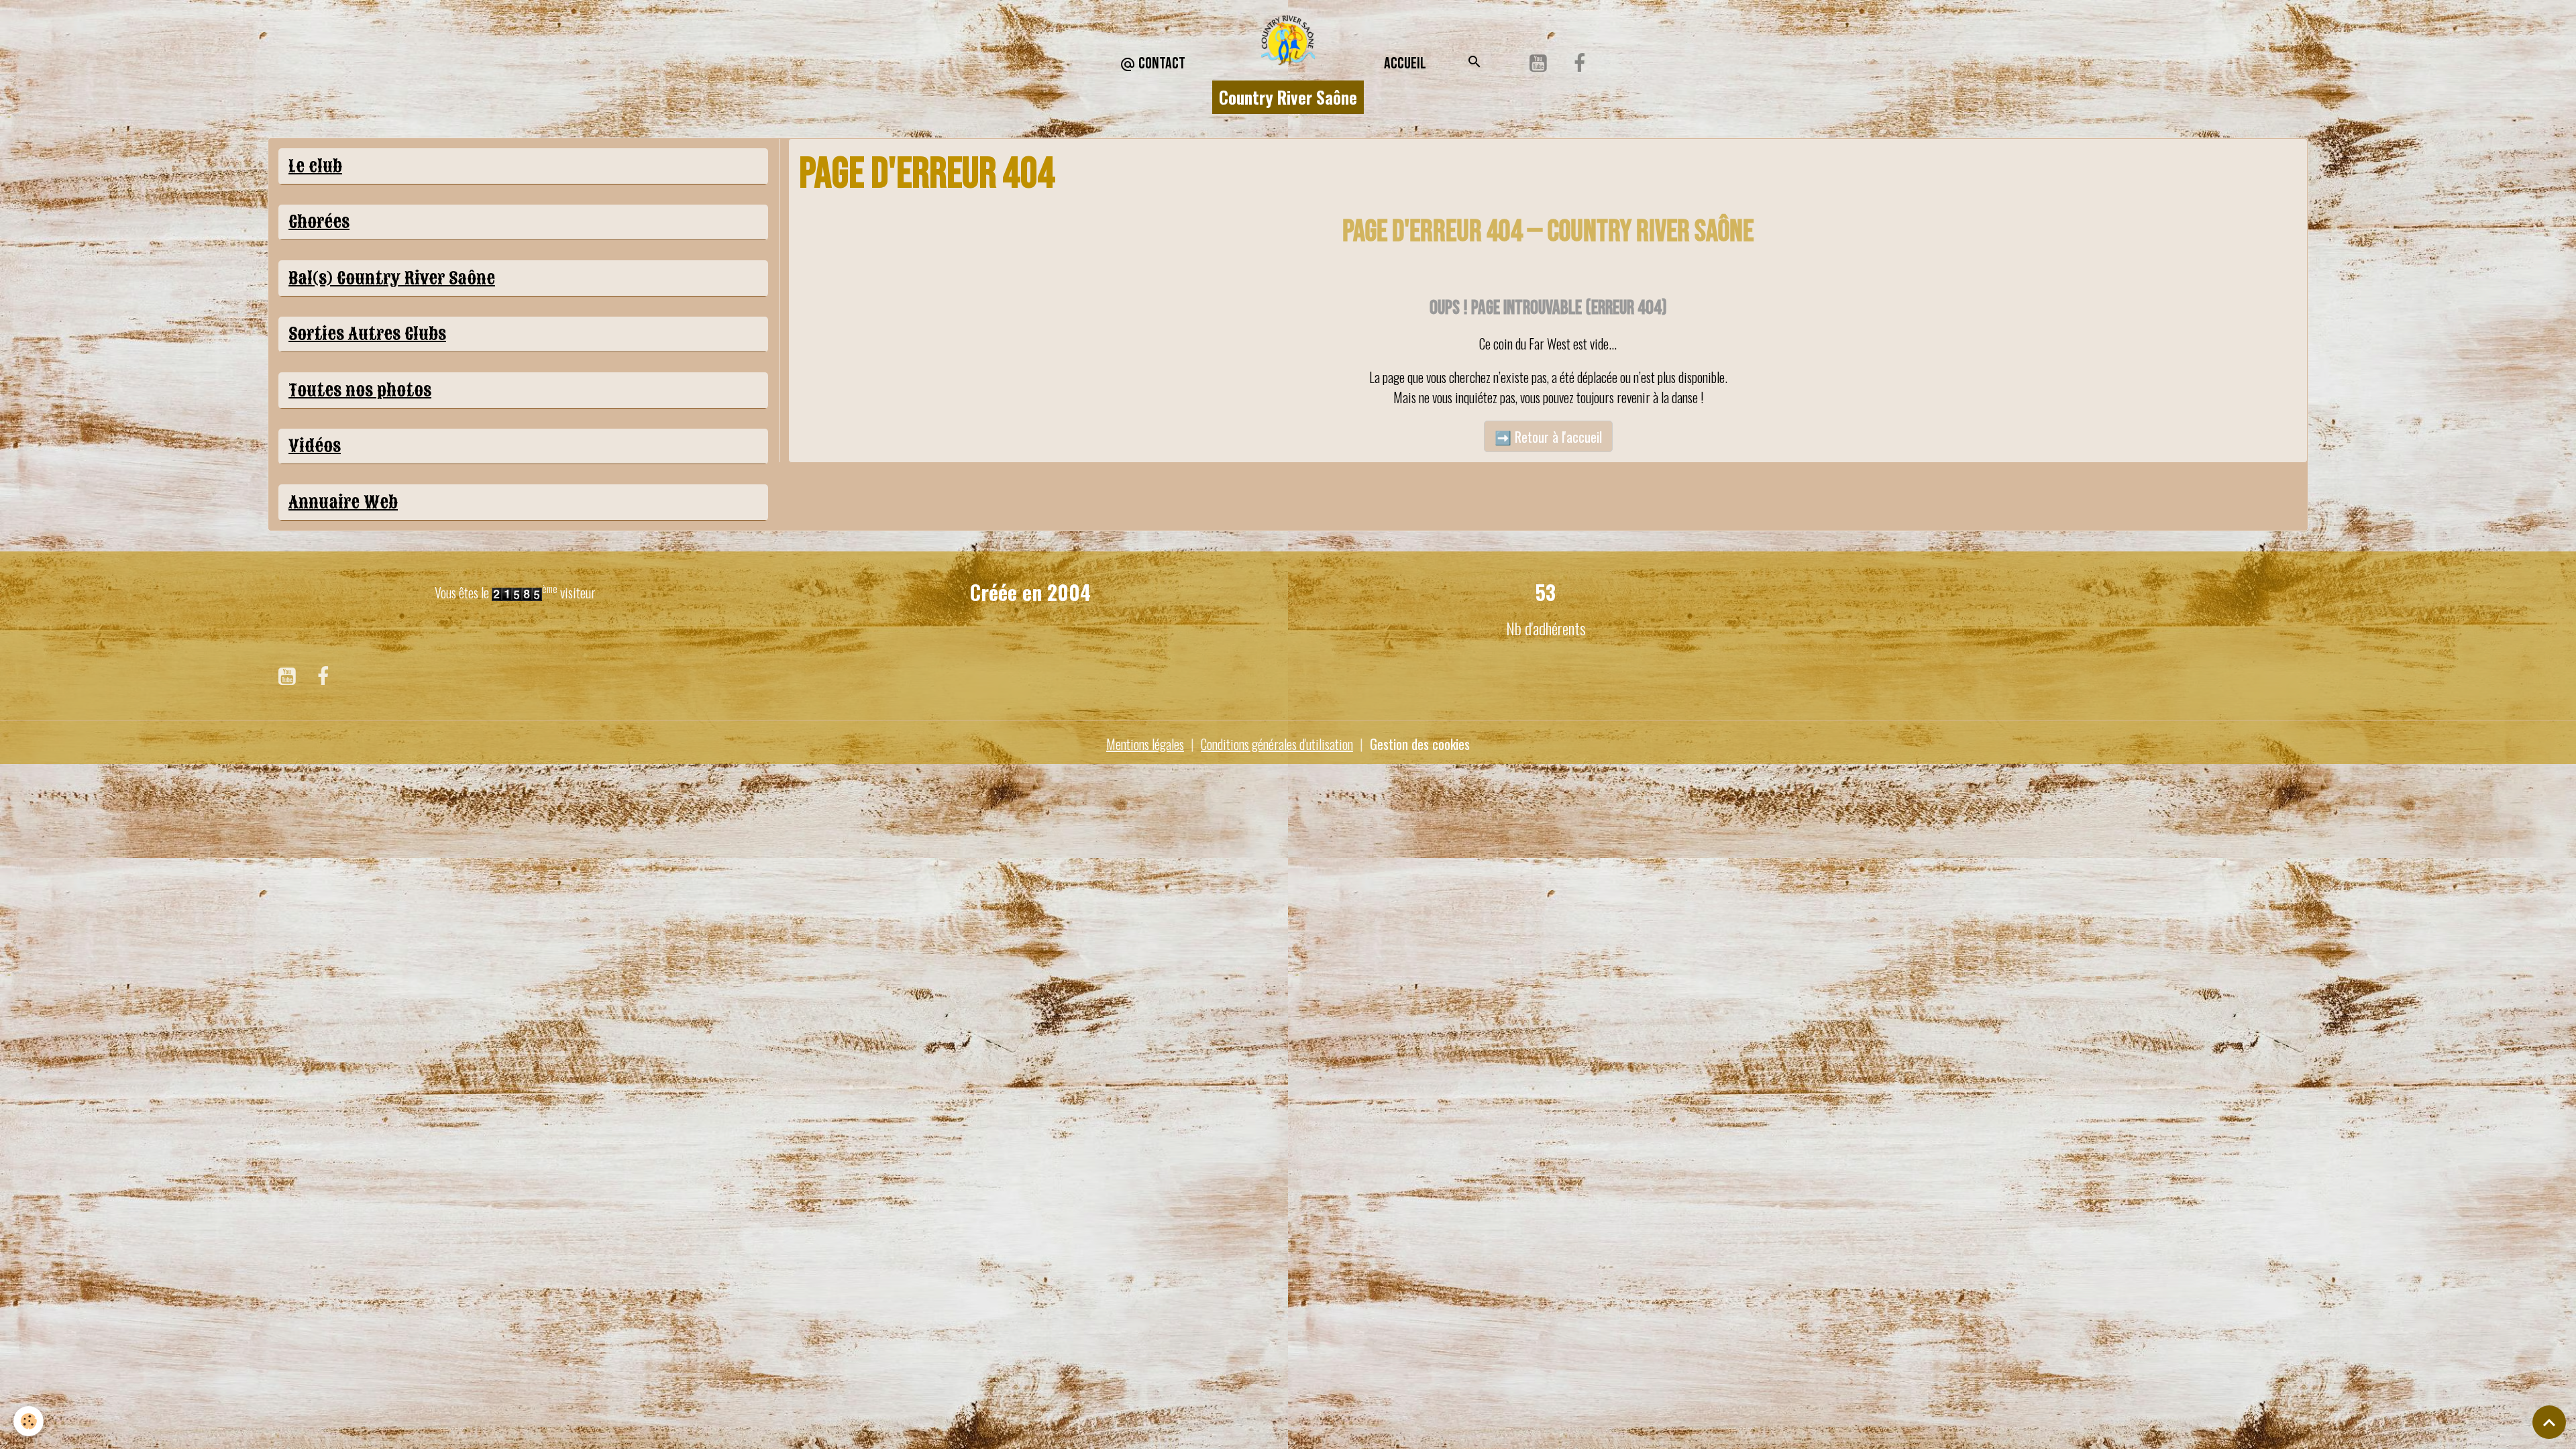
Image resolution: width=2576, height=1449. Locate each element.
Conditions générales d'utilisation (1277, 744)
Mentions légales (1145, 744)
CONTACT (1161, 63)
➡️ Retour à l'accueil (1548, 437)
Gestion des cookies (1420, 744)
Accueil (1405, 63)
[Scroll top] (2549, 1422)
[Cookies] (29, 1421)
